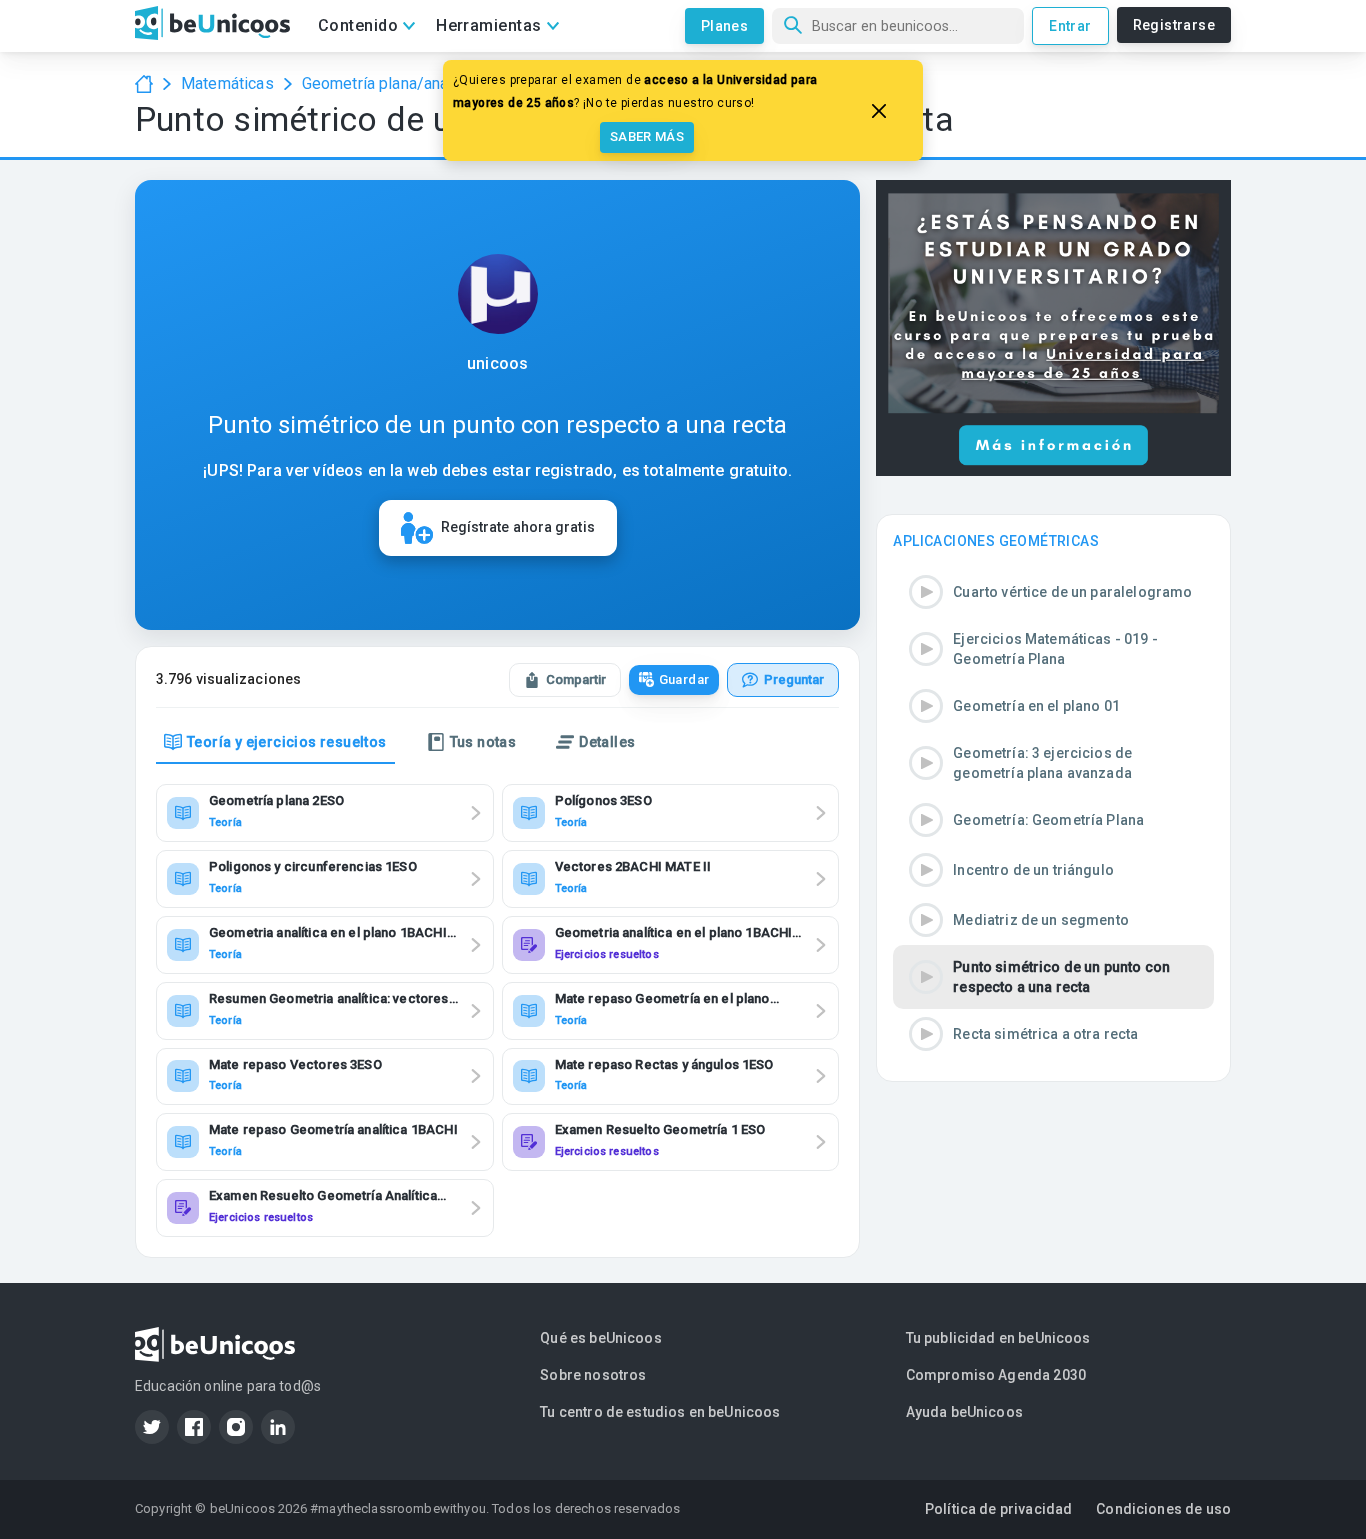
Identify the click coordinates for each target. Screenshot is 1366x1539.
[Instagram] (236, 1427)
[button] (1053, 592)
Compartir (576, 679)
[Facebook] (194, 1427)
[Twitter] (152, 1427)
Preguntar (794, 679)
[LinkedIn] (278, 1427)
